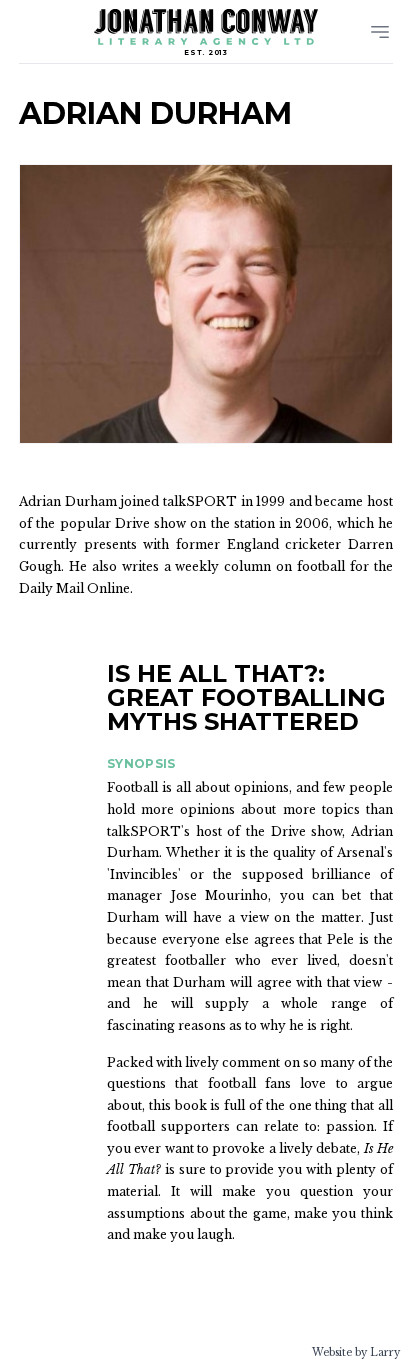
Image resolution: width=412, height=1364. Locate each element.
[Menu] (380, 32)
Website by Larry (356, 1352)
